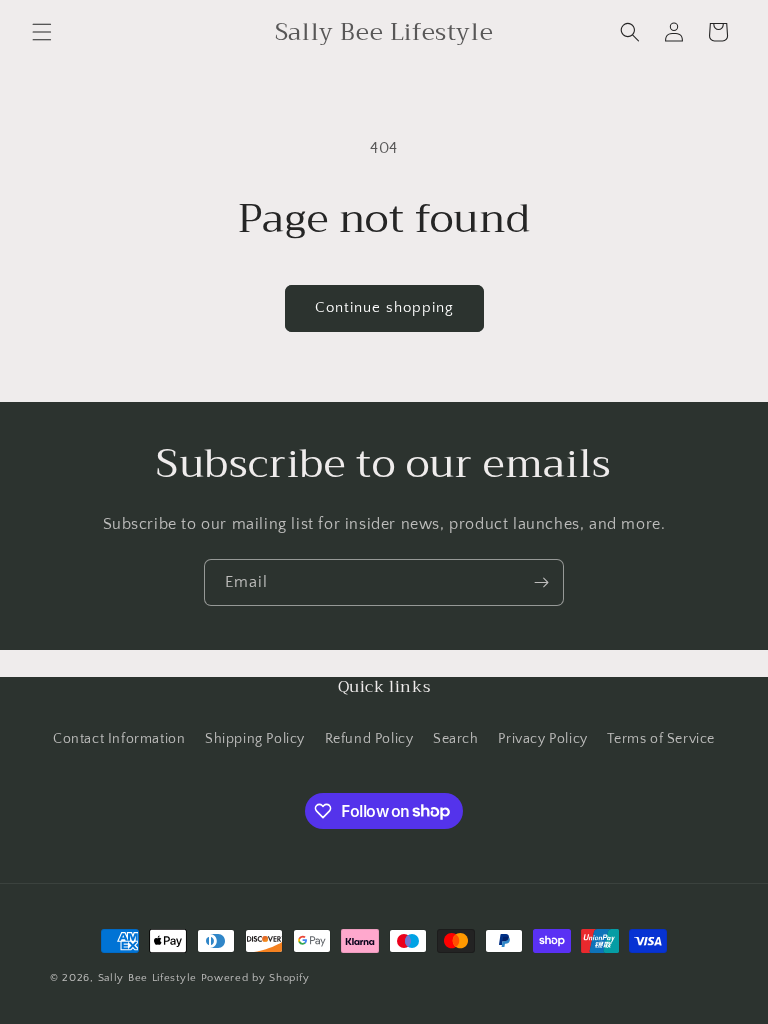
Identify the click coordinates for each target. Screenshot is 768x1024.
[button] (42, 32)
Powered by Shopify (255, 978)
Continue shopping (384, 307)
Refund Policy (369, 739)
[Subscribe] (541, 582)
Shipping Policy (255, 739)
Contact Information (119, 739)
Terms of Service (661, 739)
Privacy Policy (542, 739)
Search (456, 739)
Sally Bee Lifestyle (147, 978)
